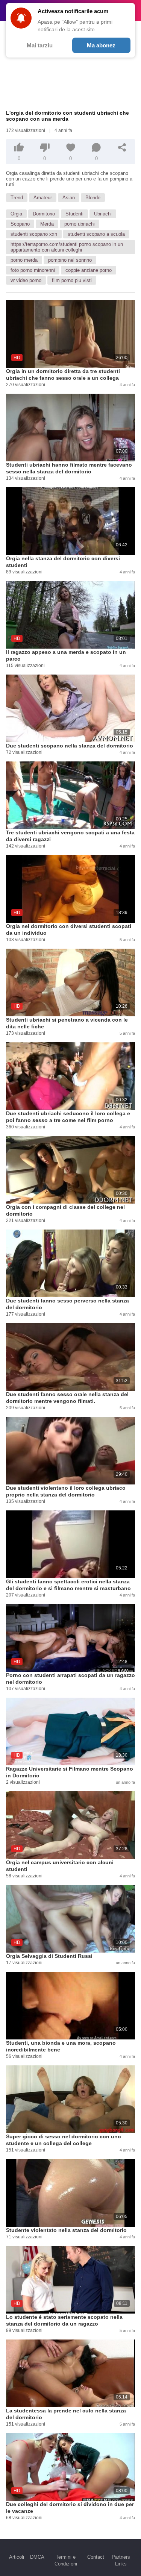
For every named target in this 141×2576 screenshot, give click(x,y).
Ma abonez (101, 45)
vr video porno (26, 280)
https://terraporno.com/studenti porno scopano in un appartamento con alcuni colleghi (67, 247)
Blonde (93, 198)
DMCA (37, 2557)
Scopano (20, 224)
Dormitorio (44, 214)
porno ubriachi (80, 224)
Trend (17, 198)
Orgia (16, 214)
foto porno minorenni (33, 270)
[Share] (122, 147)
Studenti (74, 214)
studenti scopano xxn (34, 234)
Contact (96, 2557)
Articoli (17, 2557)
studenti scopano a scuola (96, 234)
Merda (47, 224)
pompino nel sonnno (70, 260)
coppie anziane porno (89, 270)
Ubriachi (103, 214)
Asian (69, 198)
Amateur (43, 198)
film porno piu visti (72, 280)
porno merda (24, 260)
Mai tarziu (40, 45)
